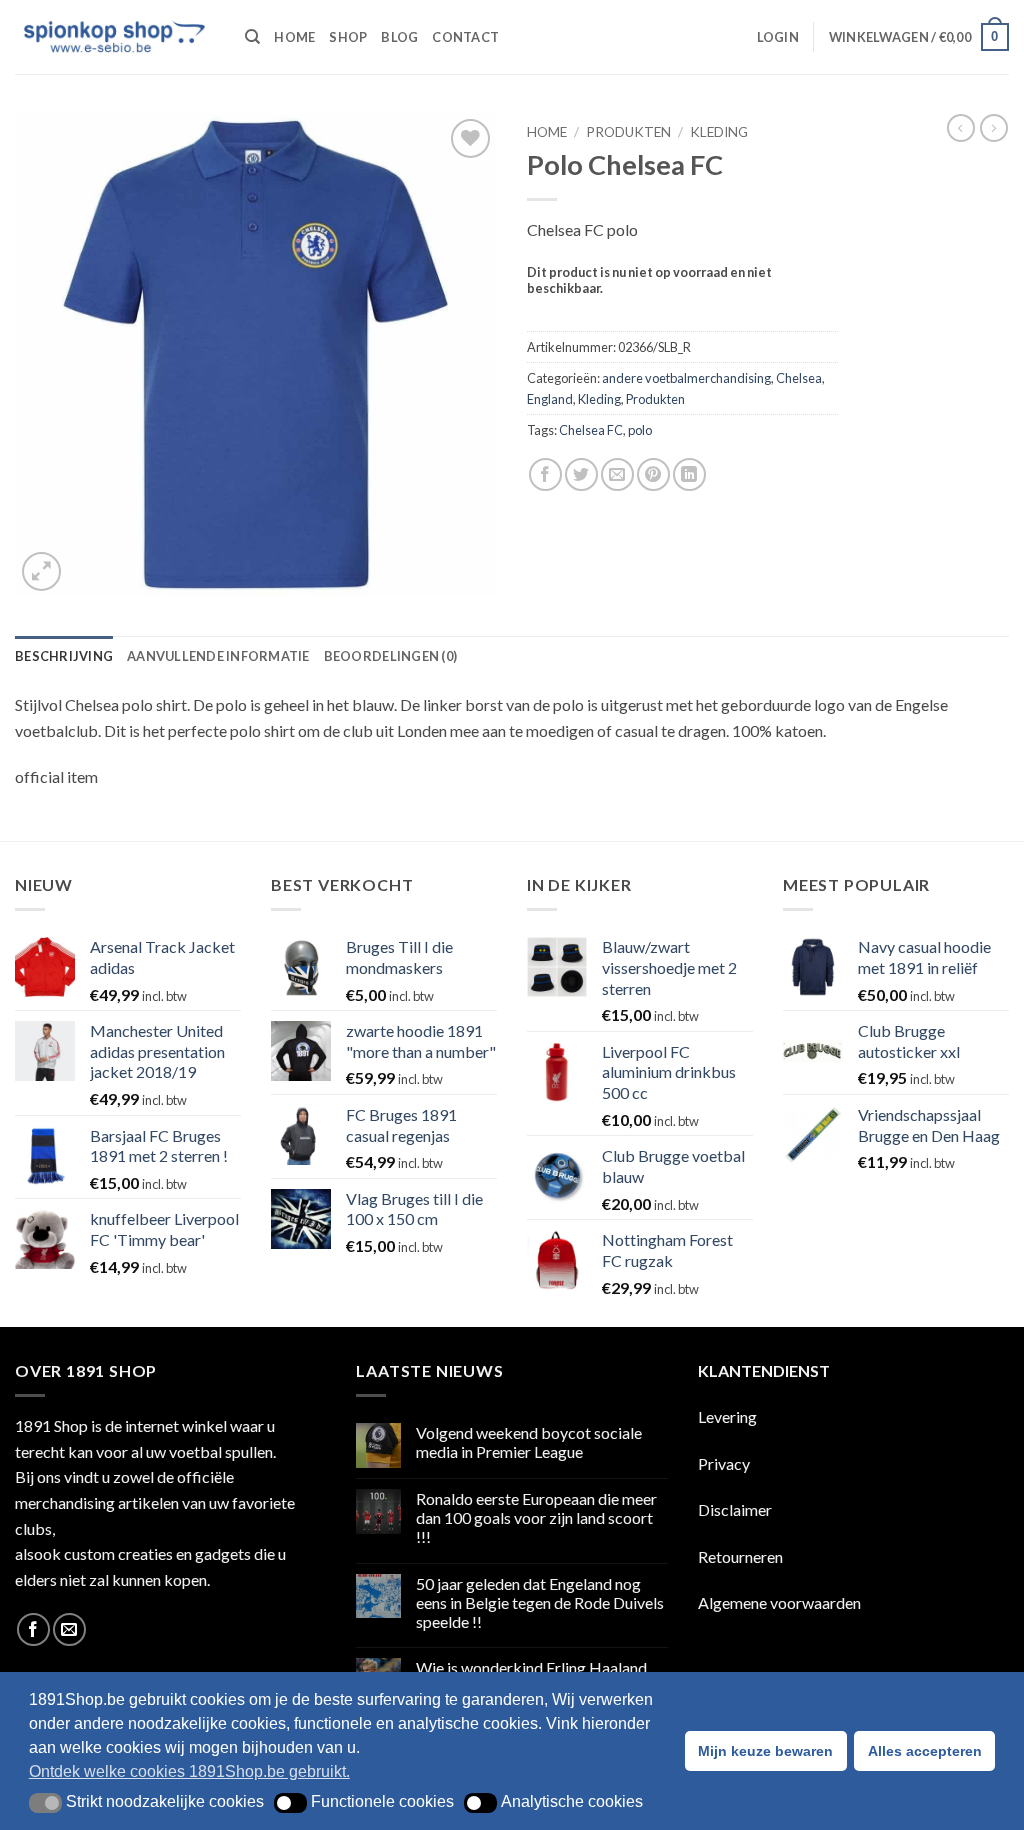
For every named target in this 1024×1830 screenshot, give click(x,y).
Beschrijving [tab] (64, 656)
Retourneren (740, 1556)
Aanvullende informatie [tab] (218, 656)
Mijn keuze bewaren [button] (765, 1751)
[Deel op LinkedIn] (689, 474)
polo (640, 430)
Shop (348, 37)
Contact (465, 37)
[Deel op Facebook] (545, 474)
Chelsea (799, 378)
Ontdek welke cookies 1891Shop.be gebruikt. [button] (189, 1771)
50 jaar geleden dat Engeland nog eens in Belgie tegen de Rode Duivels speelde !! (540, 1602)
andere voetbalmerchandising (686, 378)
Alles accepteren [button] (925, 1751)
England (550, 399)
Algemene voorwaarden (779, 1602)
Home (294, 37)
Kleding (719, 132)
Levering (727, 1416)
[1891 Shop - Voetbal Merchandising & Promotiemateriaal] (115, 37)
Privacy (724, 1463)
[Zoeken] (252, 37)
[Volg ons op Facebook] (33, 1629)
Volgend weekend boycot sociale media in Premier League (529, 1442)
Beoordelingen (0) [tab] (390, 656)
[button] (778, 37)
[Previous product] (994, 128)
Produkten (628, 132)
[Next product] (961, 128)
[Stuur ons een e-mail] (69, 1629)
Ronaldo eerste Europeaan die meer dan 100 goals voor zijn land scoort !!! (536, 1517)
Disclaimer (735, 1509)
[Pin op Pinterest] (653, 474)
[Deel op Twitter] (581, 474)
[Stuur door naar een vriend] (617, 474)
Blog (399, 37)
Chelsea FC (591, 430)
